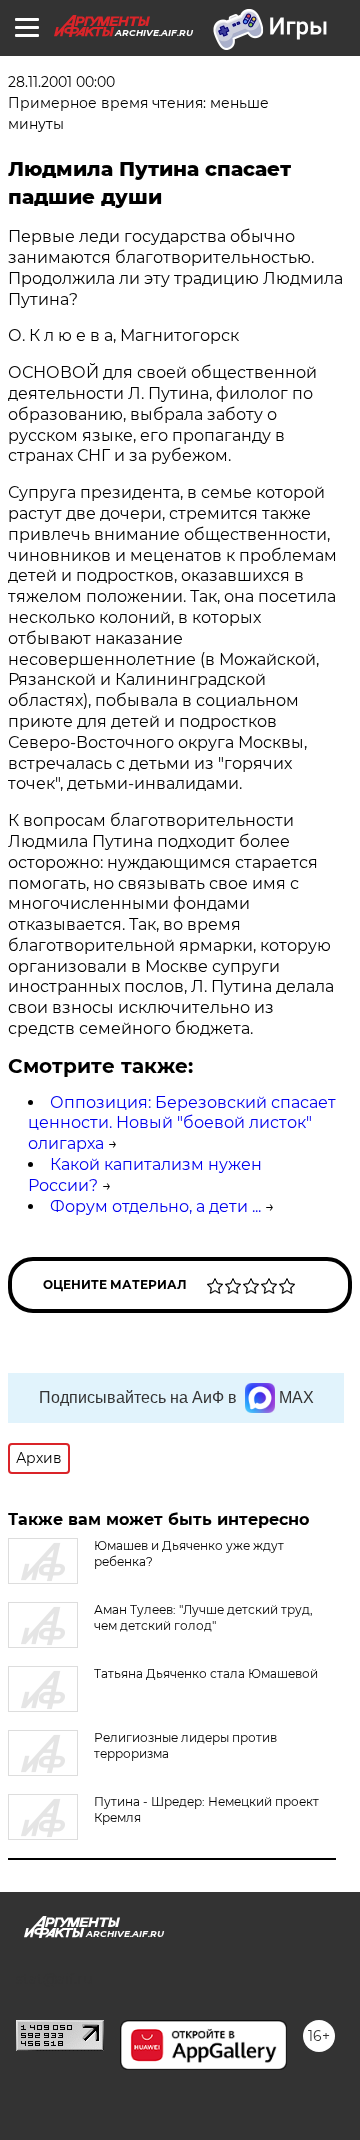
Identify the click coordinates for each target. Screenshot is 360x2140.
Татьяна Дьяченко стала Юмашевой (206, 1673)
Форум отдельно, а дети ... (155, 1206)
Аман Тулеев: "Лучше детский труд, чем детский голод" (203, 1617)
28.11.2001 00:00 (61, 82)
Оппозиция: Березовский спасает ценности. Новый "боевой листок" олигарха (182, 1123)
